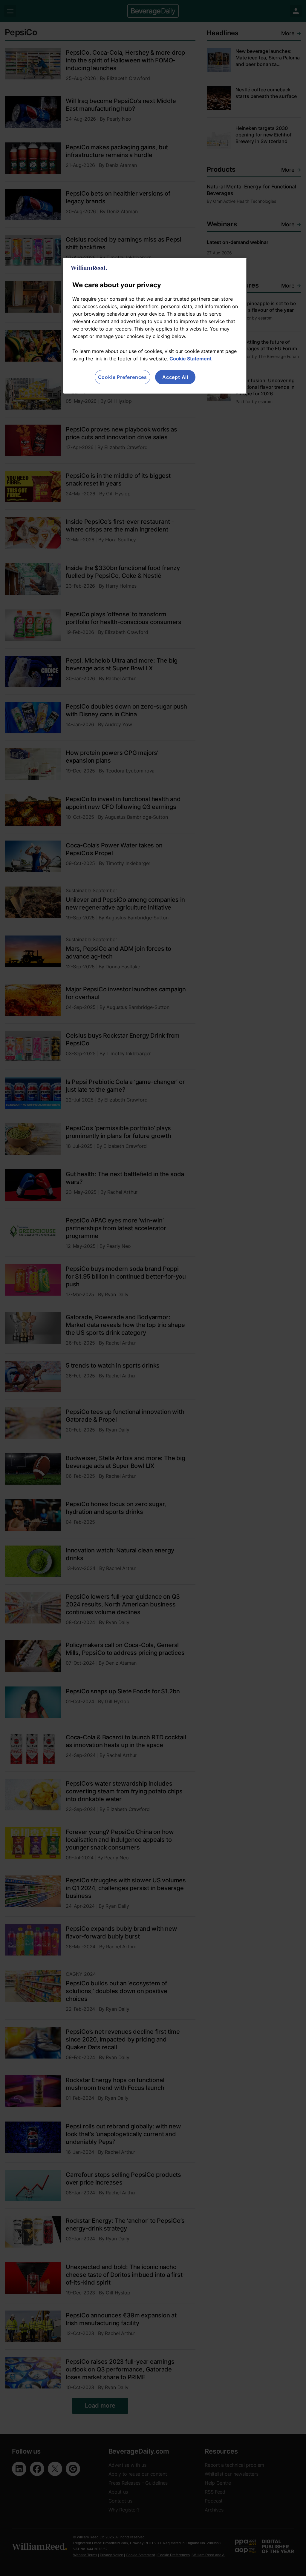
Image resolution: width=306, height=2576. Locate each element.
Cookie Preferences (123, 377)
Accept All (175, 377)
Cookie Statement (191, 359)
